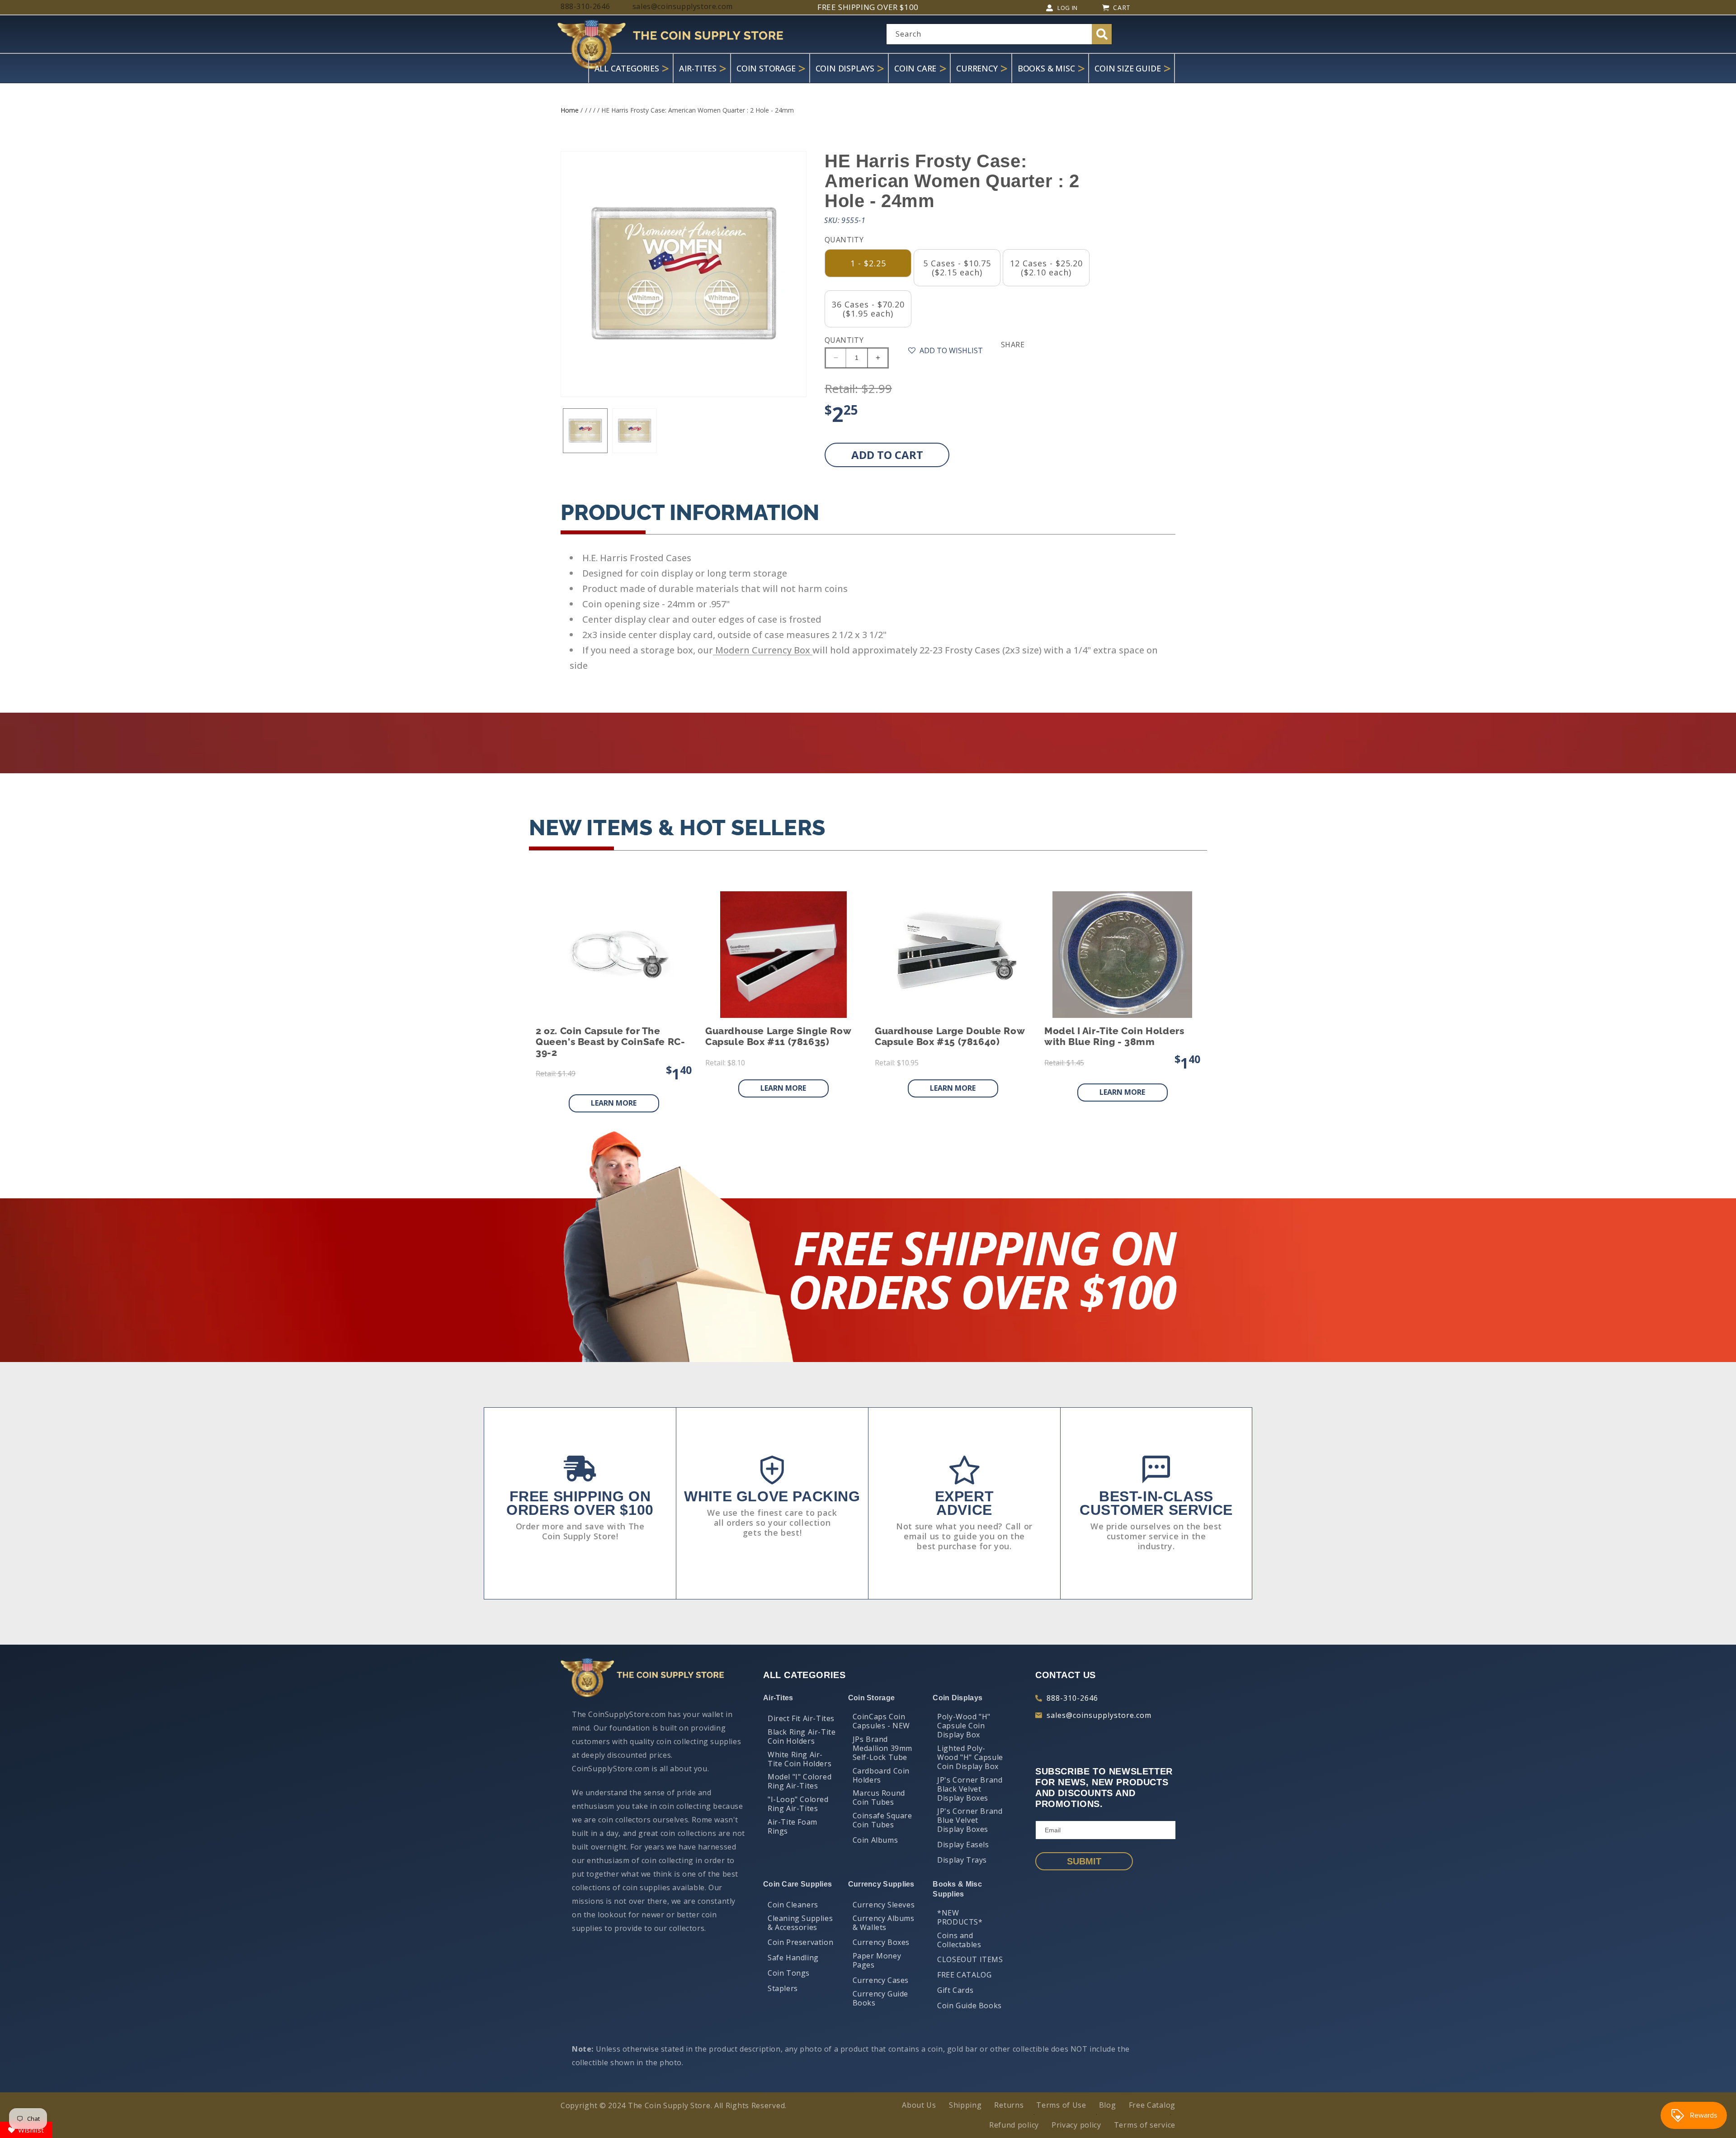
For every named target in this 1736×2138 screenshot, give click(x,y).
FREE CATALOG (964, 1975)
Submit (1084, 1861)
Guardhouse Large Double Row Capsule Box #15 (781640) (950, 1036)
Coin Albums (875, 1840)
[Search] (1102, 34)
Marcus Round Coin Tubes (879, 1797)
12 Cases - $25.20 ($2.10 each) (1046, 268)
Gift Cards (955, 1990)
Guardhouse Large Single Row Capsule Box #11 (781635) (778, 1036)
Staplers (783, 1988)
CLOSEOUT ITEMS (970, 1959)
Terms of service (1145, 2125)
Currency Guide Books (880, 1998)
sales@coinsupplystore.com (1099, 1715)
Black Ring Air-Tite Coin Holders (802, 1736)
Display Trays (962, 1860)
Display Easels (963, 1845)
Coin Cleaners (793, 1905)
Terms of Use (1061, 2105)
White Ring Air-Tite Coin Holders (800, 1759)
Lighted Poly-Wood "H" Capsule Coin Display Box (970, 1757)
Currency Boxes (881, 1942)
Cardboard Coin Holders (881, 1775)
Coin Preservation (800, 1942)
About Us (919, 2105)
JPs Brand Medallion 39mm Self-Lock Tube (882, 1748)
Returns (1009, 2105)
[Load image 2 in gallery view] (634, 431)
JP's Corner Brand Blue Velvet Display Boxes (970, 1820)
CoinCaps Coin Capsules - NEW (881, 1721)
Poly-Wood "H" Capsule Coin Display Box (964, 1726)
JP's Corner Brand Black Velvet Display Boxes (970, 1789)
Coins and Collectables (959, 1940)
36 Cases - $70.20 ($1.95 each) (868, 309)
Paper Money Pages (877, 1960)
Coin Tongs (789, 1973)
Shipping (965, 2105)
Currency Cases (881, 1980)
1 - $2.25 (868, 263)
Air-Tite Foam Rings (793, 1826)
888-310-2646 (1072, 1698)
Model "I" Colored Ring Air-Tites (800, 1781)
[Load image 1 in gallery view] (585, 431)
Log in (1068, 8)
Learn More (614, 1103)
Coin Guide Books (969, 2006)
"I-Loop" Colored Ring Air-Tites (798, 1804)
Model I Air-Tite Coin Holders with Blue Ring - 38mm (1114, 1036)
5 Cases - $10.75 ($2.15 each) (957, 268)
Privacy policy (1076, 2125)
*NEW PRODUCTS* (960, 1917)
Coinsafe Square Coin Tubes (882, 1820)
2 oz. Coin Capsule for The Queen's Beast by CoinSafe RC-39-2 (610, 1042)
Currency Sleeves (884, 1905)
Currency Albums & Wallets (884, 1923)
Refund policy (1014, 2125)
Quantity (844, 340)
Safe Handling (793, 1958)
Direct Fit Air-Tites (801, 1718)
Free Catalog (1152, 2105)
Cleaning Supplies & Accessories (800, 1923)
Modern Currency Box (763, 650)
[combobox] (999, 34)
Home (570, 110)
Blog (1108, 2105)
